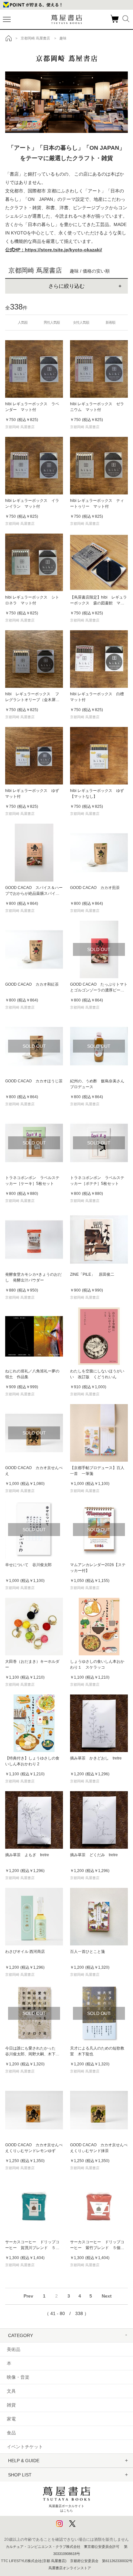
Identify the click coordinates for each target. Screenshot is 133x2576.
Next (107, 2296)
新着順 (110, 322)
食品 (11, 2433)
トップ (9, 38)
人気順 (23, 322)
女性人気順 (81, 322)
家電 (11, 2419)
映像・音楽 (18, 2377)
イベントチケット (25, 2447)
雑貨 (11, 2405)
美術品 (14, 2349)
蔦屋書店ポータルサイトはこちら (66, 2508)
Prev (28, 2296)
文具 (11, 2391)
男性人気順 (52, 322)
